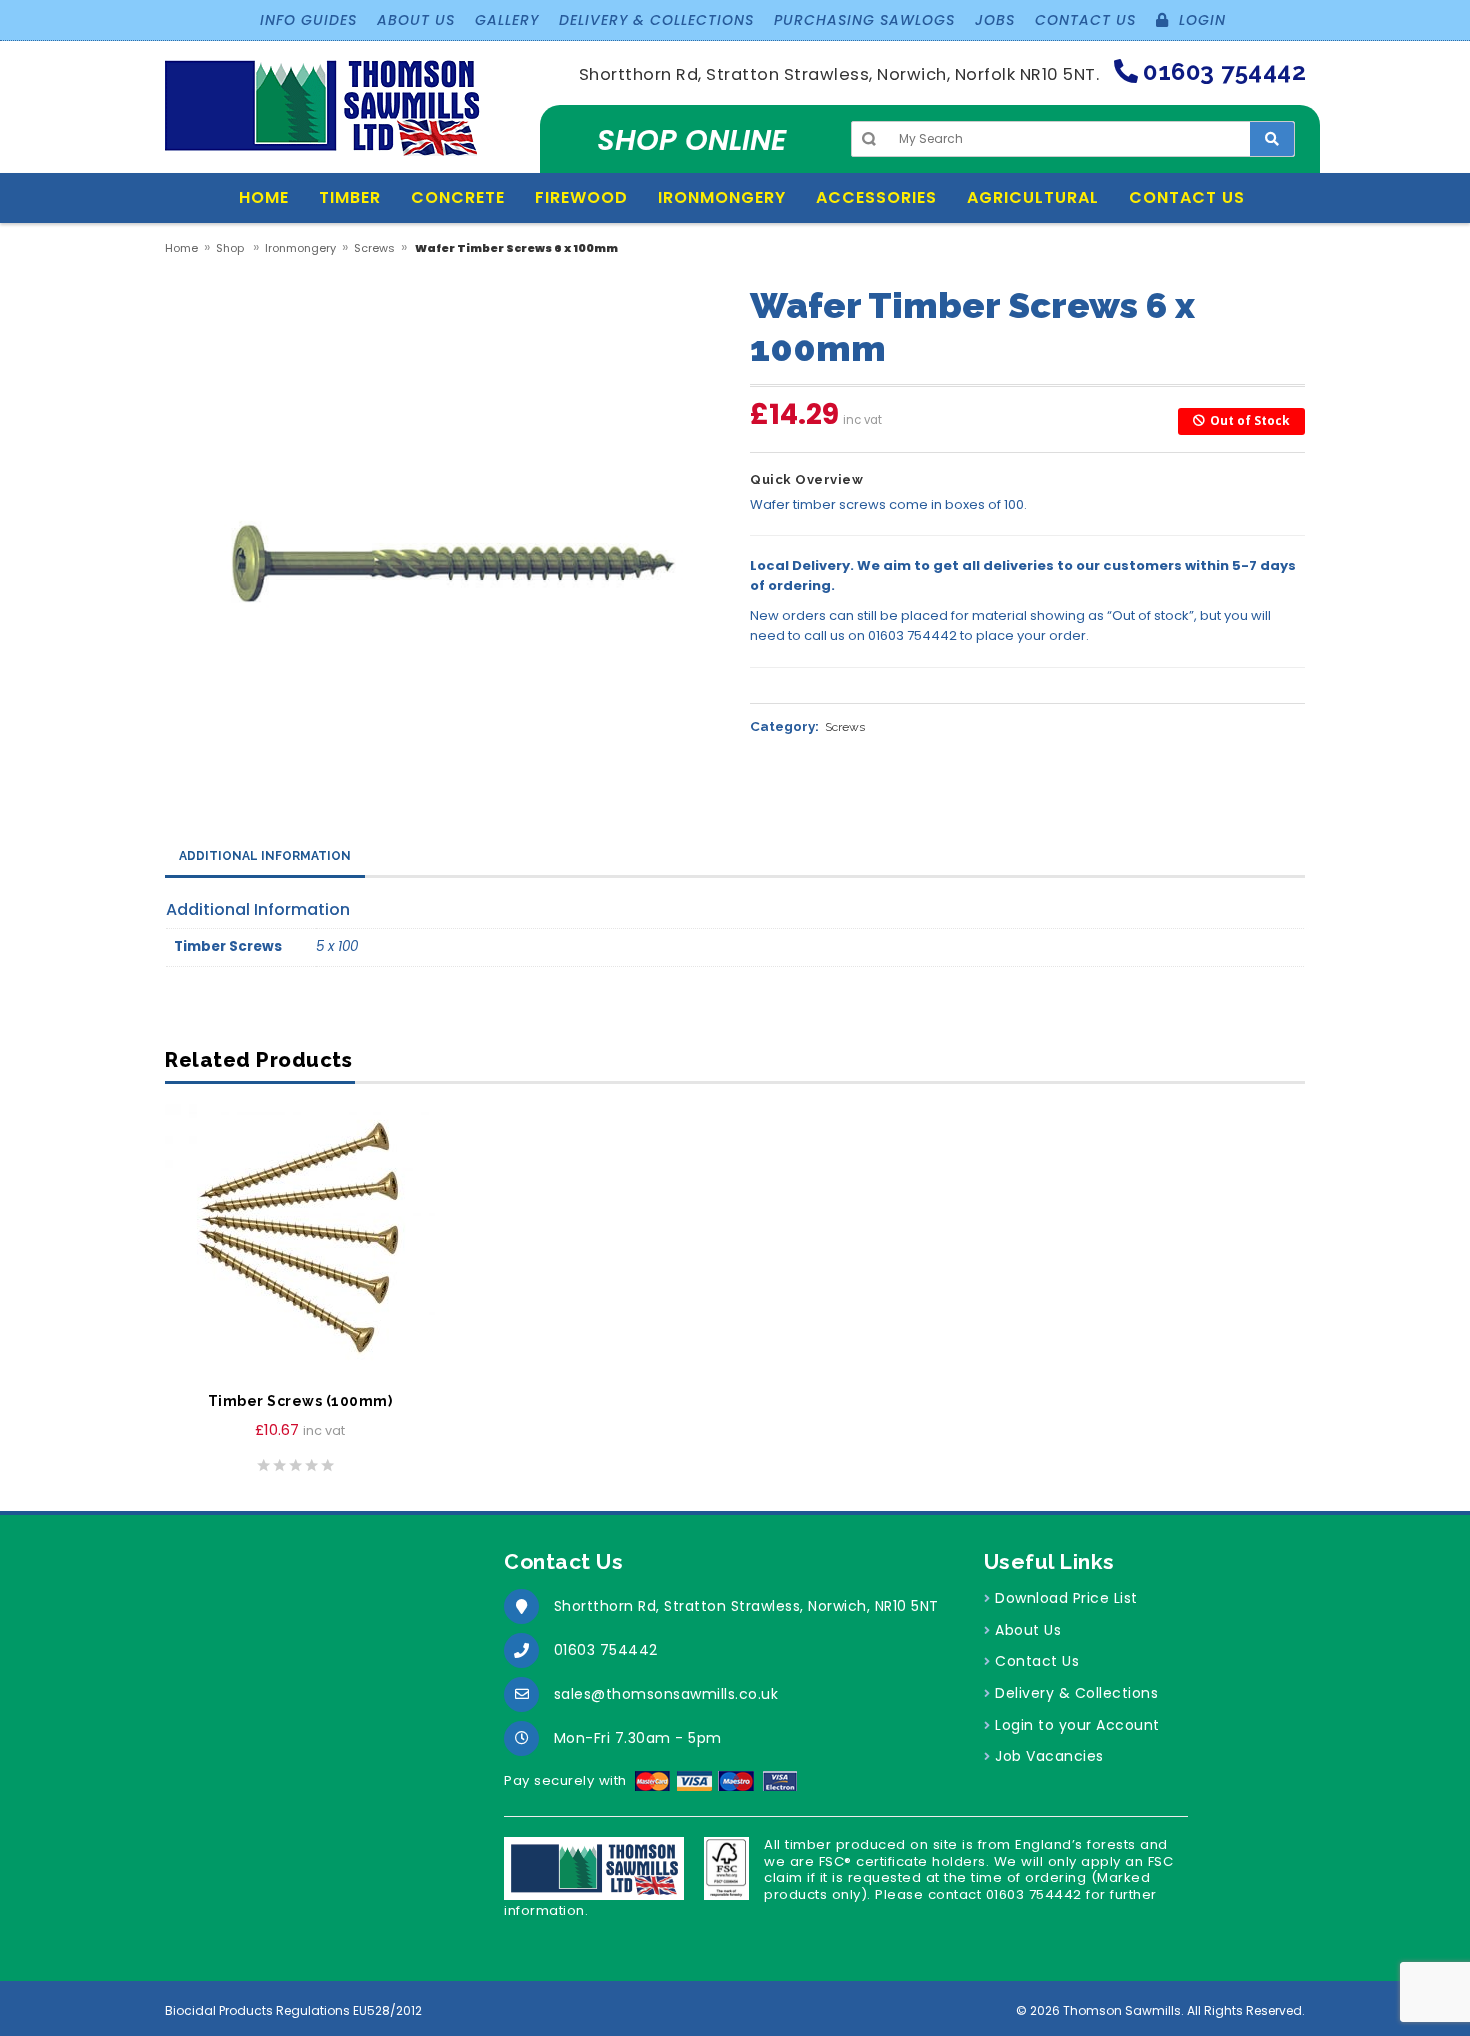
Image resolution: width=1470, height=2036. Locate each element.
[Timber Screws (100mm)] (300, 1239)
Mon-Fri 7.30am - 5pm (638, 1738)
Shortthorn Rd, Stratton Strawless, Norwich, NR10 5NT (746, 1606)
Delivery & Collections (656, 20)
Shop (230, 248)
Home (264, 197)
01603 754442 (606, 1650)
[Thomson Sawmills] (323, 115)
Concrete (458, 197)
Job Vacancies (1049, 1756)
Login (1200, 20)
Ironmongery (722, 197)
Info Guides (308, 20)
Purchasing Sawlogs (864, 20)
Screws (374, 248)
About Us (416, 20)
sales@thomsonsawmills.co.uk (666, 1694)
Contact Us (1085, 20)
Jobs (995, 20)
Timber (350, 197)
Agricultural (1033, 197)
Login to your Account (1077, 1725)
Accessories (876, 197)
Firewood (581, 197)
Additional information (265, 856)
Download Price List (1066, 1598)
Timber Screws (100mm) (300, 1401)
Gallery (507, 20)
